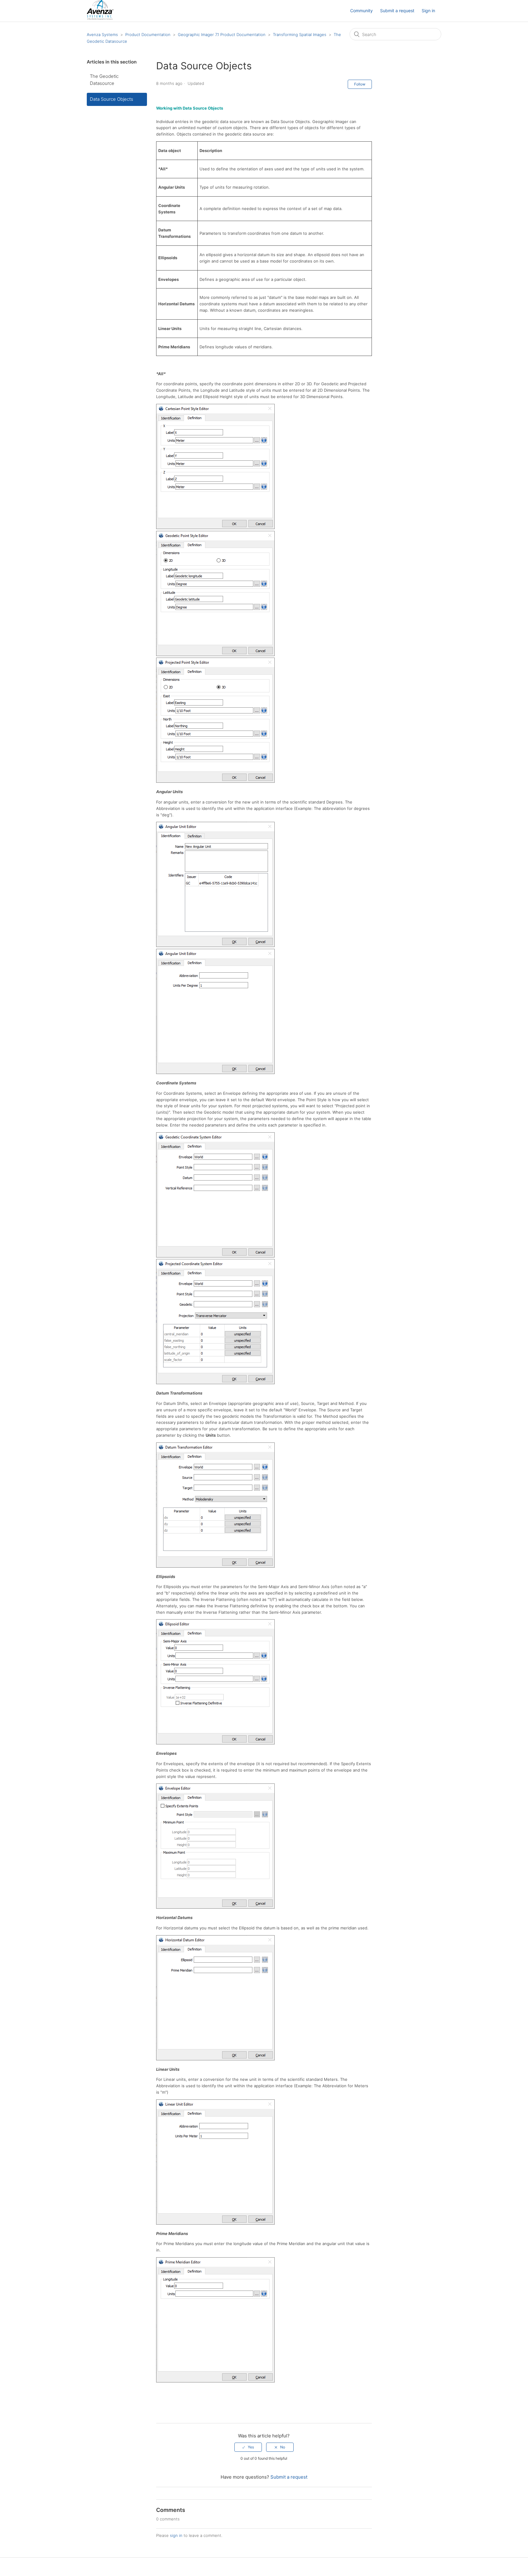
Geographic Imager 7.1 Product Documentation (222, 34)
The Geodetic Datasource (104, 80)
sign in (176, 2535)
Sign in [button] (428, 11)
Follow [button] (360, 84)
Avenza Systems (102, 34)
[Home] (100, 18)
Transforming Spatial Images (300, 34)
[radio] (248, 2447)
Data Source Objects (112, 99)
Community (361, 11)
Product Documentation (148, 34)
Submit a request (397, 11)
